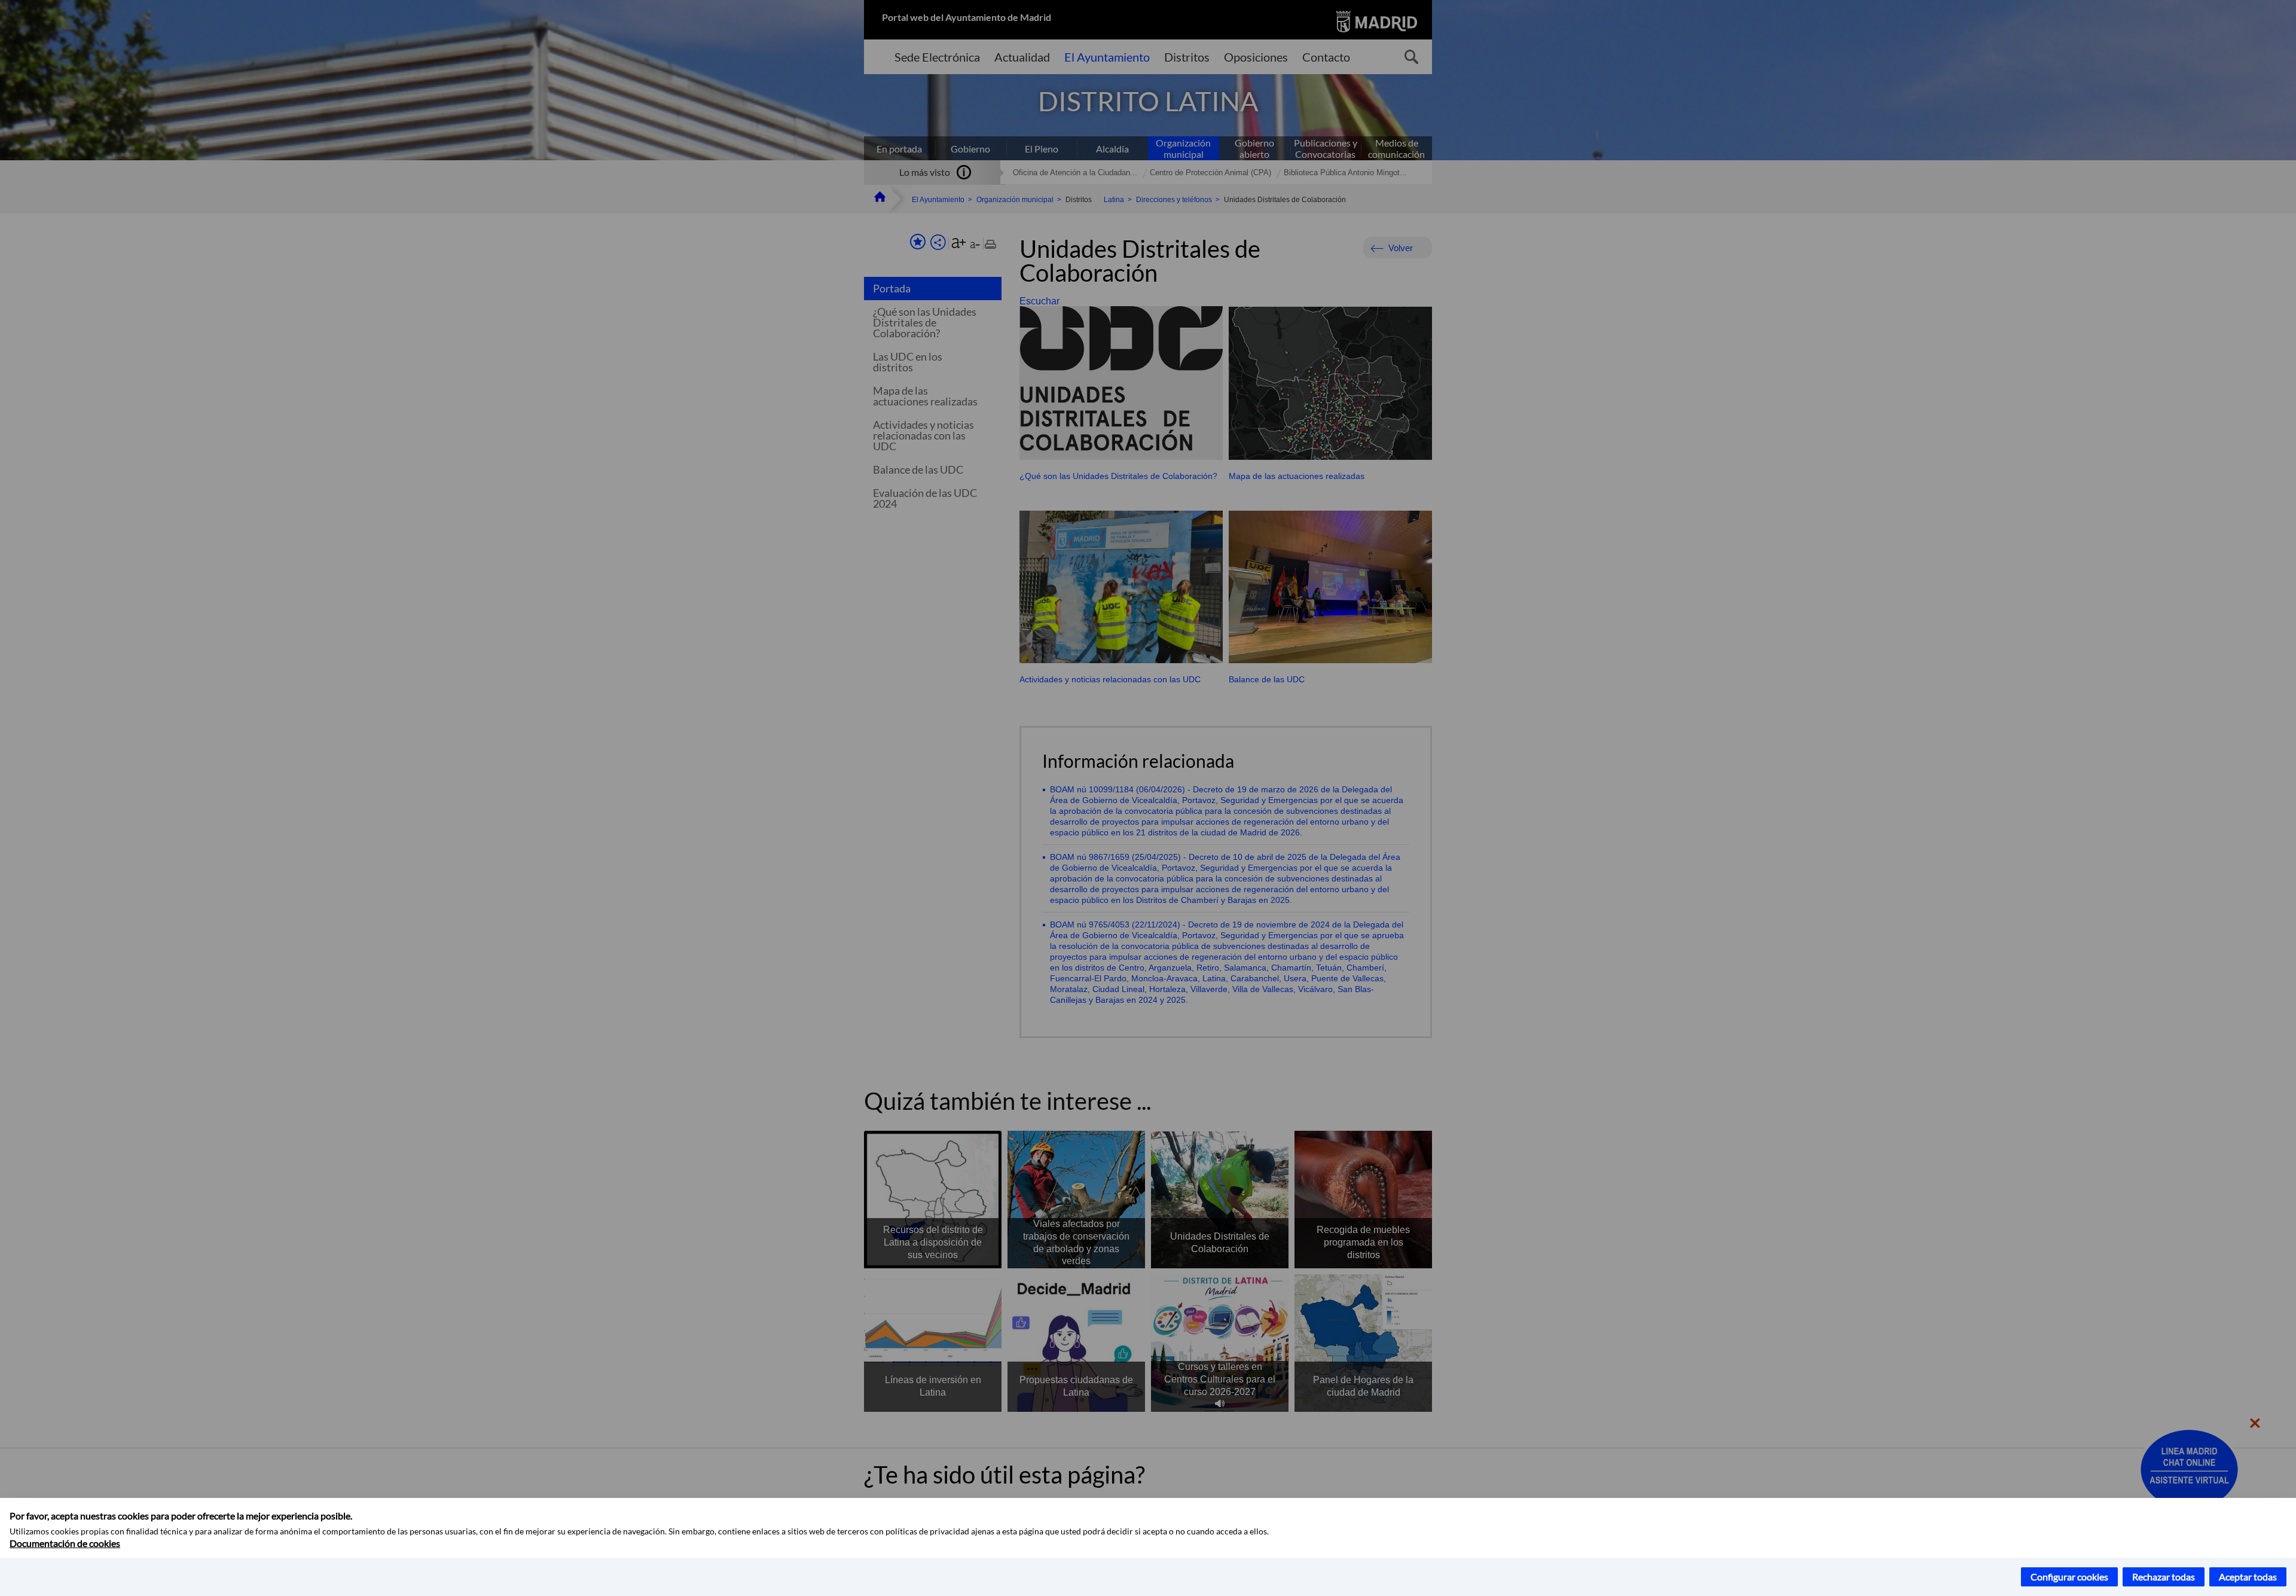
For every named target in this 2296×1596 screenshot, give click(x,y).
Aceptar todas (2248, 1577)
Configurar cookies (2069, 1577)
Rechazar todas (2164, 1577)
